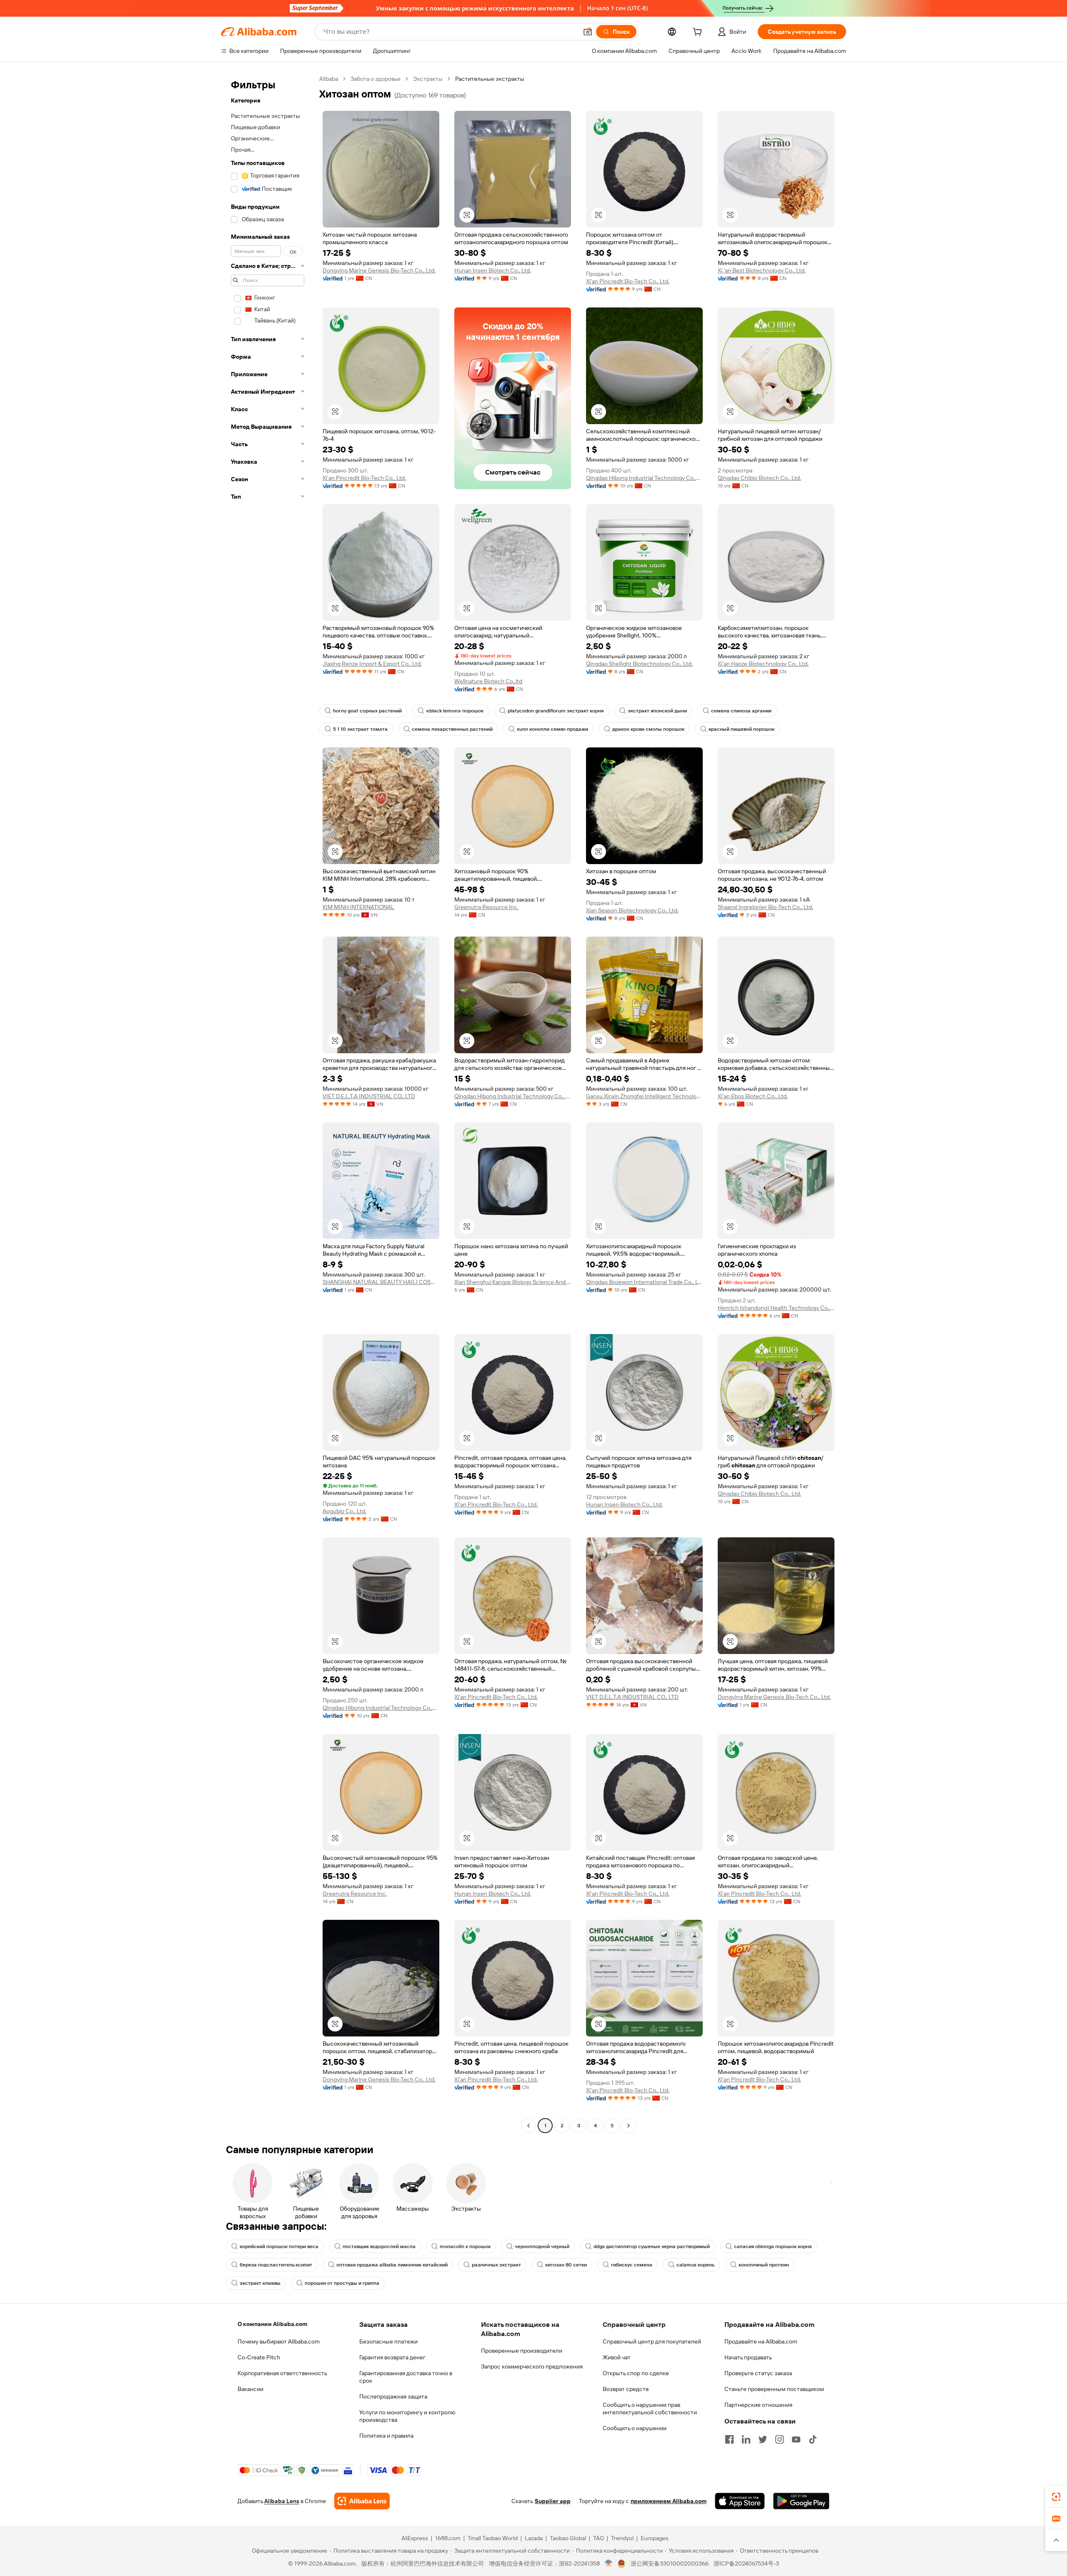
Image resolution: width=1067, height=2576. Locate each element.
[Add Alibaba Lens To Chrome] (362, 2501)
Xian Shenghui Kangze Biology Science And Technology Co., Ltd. (513, 1282)
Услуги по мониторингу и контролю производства (407, 2416)
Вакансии (250, 2389)
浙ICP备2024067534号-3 (746, 2564)
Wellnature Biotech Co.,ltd (488, 681)
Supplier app (553, 2501)
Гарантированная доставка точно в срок (406, 2377)
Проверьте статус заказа (758, 2373)
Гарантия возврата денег (392, 2357)
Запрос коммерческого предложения (532, 2366)
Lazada (534, 2538)
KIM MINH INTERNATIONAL (358, 907)
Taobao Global (568, 2538)
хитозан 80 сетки (566, 2265)
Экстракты (428, 79)
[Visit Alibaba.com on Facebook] (729, 2439)
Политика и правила (386, 2436)
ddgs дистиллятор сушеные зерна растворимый (652, 2246)
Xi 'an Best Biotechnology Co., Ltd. (762, 270)
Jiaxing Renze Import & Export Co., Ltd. (372, 664)
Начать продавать (748, 2357)
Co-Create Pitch (259, 2357)
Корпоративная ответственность (282, 2373)
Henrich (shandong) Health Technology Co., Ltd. (776, 1308)
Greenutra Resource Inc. (486, 907)
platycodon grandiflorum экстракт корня (556, 711)
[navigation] (268, 1103)
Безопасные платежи (388, 2341)
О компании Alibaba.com (272, 2324)
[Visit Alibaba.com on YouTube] (796, 2439)
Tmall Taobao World (493, 2538)
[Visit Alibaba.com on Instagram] (779, 2439)
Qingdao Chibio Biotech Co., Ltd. (759, 478)
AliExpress (415, 2538)
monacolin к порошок (465, 2246)
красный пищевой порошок (741, 729)
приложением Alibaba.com (669, 2501)
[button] (588, 32)
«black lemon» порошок (455, 711)
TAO (599, 2538)
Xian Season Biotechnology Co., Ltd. (632, 910)
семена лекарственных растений (452, 729)
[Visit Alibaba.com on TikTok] (813, 2439)
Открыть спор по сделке (636, 2373)
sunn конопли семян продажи (552, 729)
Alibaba (329, 79)
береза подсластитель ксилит (276, 2265)
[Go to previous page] (528, 2126)
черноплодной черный (542, 2246)
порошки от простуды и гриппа (342, 2283)
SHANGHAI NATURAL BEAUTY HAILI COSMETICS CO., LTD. (381, 1282)
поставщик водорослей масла (379, 2246)
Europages (655, 2538)
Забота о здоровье (376, 79)
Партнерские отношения (758, 2405)
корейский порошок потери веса (279, 2246)
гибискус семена (632, 2265)
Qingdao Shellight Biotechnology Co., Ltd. (639, 664)
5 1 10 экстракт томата (360, 729)
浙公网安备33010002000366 (670, 2564)
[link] (1056, 2497)
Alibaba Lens (282, 2501)
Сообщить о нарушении (635, 2428)
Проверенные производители (522, 2351)
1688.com (448, 2538)
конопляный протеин (764, 2265)
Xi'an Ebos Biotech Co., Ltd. (753, 1096)
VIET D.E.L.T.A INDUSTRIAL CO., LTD (369, 1096)
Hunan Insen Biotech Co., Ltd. (493, 270)
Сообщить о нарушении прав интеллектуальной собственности (650, 2409)
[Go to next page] (629, 2126)
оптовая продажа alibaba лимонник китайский (392, 2265)
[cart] (699, 33)
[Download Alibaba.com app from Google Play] (801, 2501)
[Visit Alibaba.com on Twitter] (763, 2439)
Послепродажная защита (393, 2396)
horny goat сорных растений (367, 711)
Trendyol (622, 2538)
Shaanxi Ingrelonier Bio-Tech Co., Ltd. (765, 907)
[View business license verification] (609, 2564)
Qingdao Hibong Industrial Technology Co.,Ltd (644, 478)
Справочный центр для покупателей (652, 2341)
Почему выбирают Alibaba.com (279, 2341)
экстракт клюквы (260, 2283)
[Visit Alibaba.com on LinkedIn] (746, 2439)
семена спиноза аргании (741, 711)
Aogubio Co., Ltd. (344, 1511)
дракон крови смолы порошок (648, 729)
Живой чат (617, 2357)
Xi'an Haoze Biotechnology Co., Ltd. (763, 664)
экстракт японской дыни (657, 711)
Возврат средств (626, 2389)
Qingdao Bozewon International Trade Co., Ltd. (644, 1282)
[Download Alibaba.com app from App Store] (740, 2501)
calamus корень (695, 2265)
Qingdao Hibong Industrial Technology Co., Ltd (513, 1096)
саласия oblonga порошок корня (773, 2246)
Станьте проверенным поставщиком (774, 2389)
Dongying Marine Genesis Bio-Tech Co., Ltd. (379, 270)
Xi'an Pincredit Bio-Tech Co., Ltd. (628, 281)
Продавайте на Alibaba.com (761, 2341)
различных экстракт (496, 2265)
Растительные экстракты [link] (490, 79)
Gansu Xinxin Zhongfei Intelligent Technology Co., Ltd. (644, 1096)
